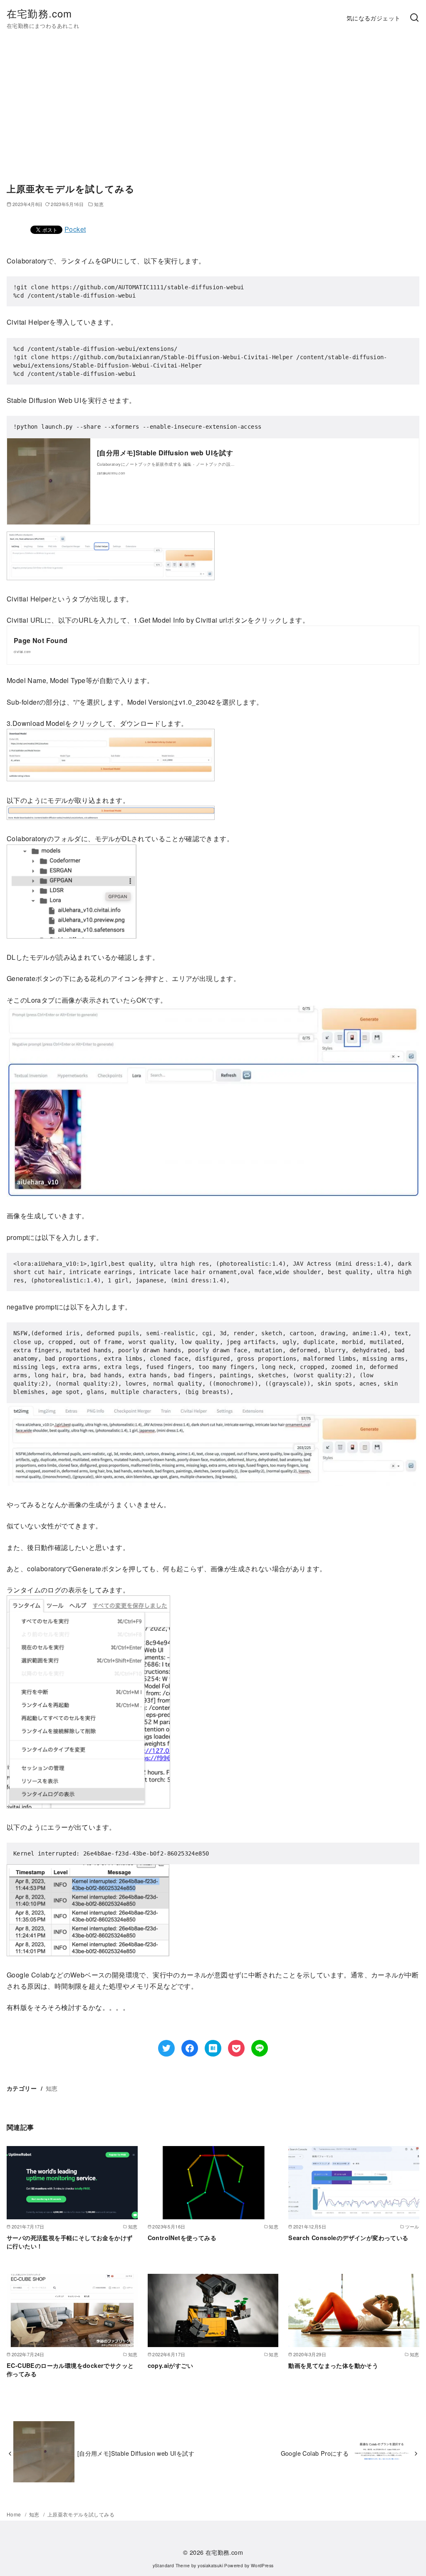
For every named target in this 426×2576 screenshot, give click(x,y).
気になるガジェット (374, 18)
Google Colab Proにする (315, 2453)
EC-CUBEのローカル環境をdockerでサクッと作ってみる (70, 2370)
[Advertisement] (213, 114)
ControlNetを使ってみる (182, 2238)
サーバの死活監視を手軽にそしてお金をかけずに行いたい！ (69, 2242)
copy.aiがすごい (170, 2365)
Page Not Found (41, 640)
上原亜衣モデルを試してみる (81, 2514)
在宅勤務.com (40, 13)
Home (15, 2514)
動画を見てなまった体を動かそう (333, 2365)
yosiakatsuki (210, 2565)
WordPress (262, 2565)
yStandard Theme (171, 2565)
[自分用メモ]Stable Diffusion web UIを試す (165, 453)
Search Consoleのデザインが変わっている (348, 2238)
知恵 (52, 2088)
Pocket (75, 229)
